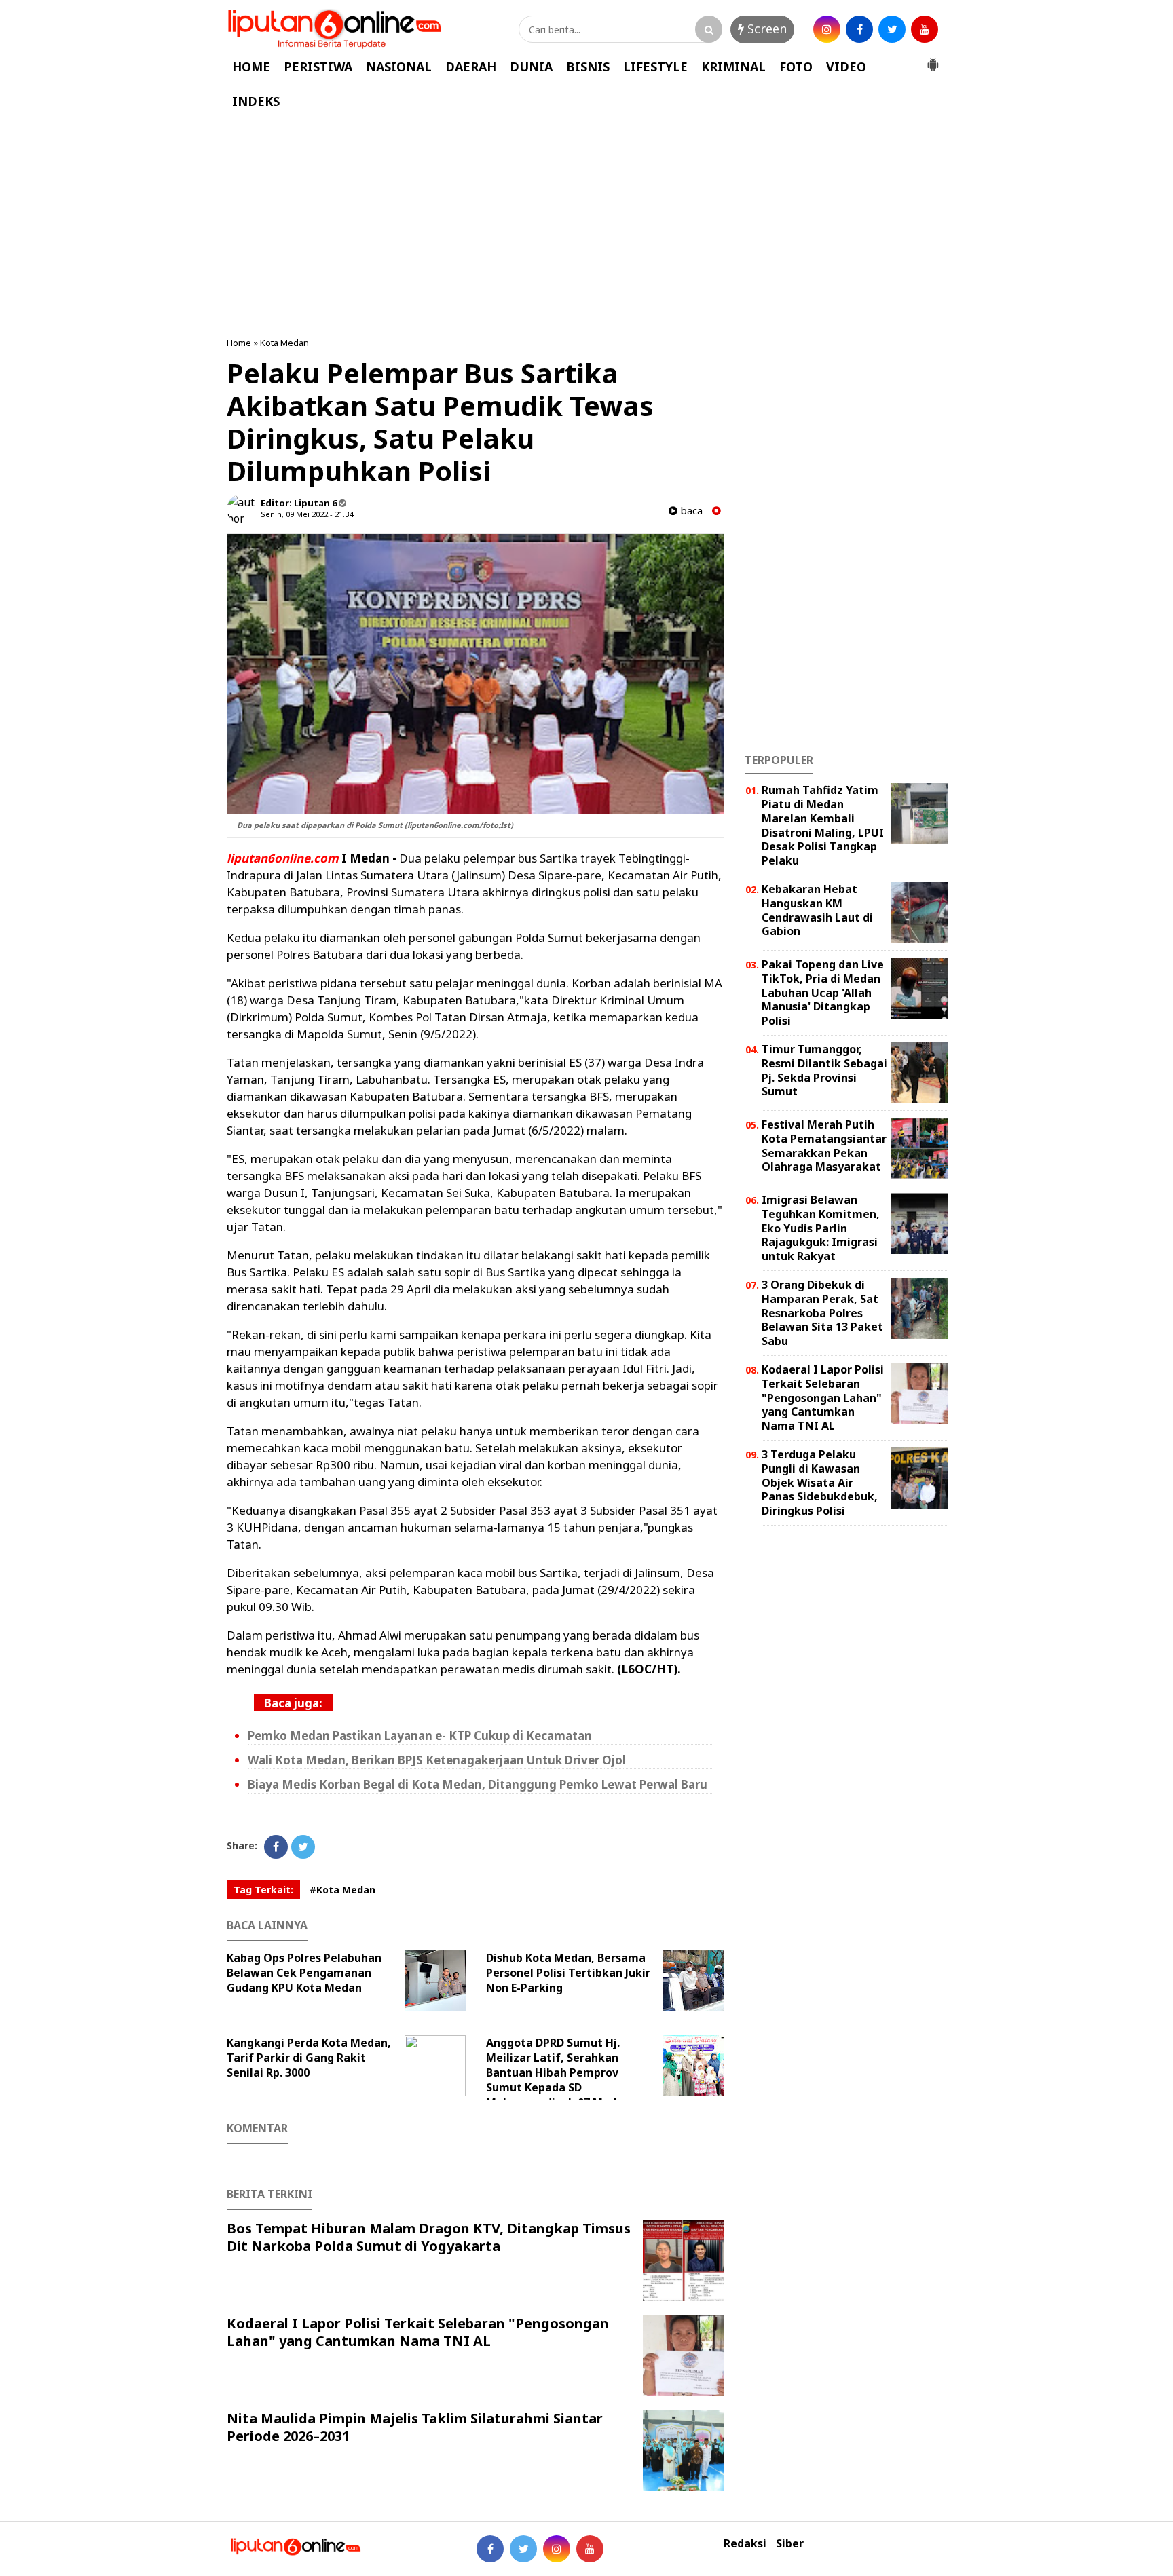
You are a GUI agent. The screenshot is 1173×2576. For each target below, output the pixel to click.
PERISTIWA (318, 67)
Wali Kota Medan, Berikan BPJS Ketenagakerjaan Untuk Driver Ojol (437, 1760)
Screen (765, 29)
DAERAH (471, 67)
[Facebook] (276, 1847)
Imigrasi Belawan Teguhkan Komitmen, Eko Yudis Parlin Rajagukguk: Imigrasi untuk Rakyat (821, 1228)
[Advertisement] (586, 228)
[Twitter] (303, 1847)
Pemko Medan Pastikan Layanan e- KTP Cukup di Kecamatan (420, 1736)
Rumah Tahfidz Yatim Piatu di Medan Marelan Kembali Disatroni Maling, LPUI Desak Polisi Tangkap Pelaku (823, 825)
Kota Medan (284, 343)
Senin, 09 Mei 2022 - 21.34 (307, 514)
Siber (790, 2544)
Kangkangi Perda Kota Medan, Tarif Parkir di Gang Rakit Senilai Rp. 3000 (309, 2058)
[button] (933, 59)
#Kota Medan (342, 1890)
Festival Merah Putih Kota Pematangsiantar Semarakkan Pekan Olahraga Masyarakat (824, 1145)
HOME (251, 67)
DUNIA (531, 67)
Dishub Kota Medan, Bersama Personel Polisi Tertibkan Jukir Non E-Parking (568, 1973)
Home (239, 343)
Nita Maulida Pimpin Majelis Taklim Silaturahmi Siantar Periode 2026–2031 (415, 2427)
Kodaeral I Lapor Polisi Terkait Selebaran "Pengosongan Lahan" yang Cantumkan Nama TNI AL (418, 2332)
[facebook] (859, 29)
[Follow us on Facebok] (490, 2549)
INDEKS (256, 101)
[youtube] (925, 29)
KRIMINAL (733, 67)
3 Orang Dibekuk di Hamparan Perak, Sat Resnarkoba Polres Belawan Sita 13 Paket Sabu (822, 1313)
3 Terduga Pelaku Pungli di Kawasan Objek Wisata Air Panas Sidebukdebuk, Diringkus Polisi (820, 1482)
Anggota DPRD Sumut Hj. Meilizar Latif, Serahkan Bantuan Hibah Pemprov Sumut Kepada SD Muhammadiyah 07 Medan (558, 2072)
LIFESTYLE (655, 67)
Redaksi (745, 2544)
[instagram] (827, 29)
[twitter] (892, 29)
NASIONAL (399, 67)
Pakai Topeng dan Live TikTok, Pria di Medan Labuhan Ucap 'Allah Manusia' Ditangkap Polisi (823, 992)
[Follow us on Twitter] (523, 2549)
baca (690, 511)
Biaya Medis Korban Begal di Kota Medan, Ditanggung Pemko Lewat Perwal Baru (478, 1784)
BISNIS (588, 67)
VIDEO (846, 67)
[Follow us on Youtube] (590, 2549)
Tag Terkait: (263, 1890)
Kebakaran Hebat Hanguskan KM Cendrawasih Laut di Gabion (817, 910)
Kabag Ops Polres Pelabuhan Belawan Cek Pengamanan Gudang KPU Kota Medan (304, 1973)
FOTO (796, 67)
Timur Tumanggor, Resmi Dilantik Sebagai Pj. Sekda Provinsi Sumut (824, 1070)
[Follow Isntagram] (557, 2549)
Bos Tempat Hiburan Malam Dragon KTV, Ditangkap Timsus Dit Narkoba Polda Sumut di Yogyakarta (429, 2237)
